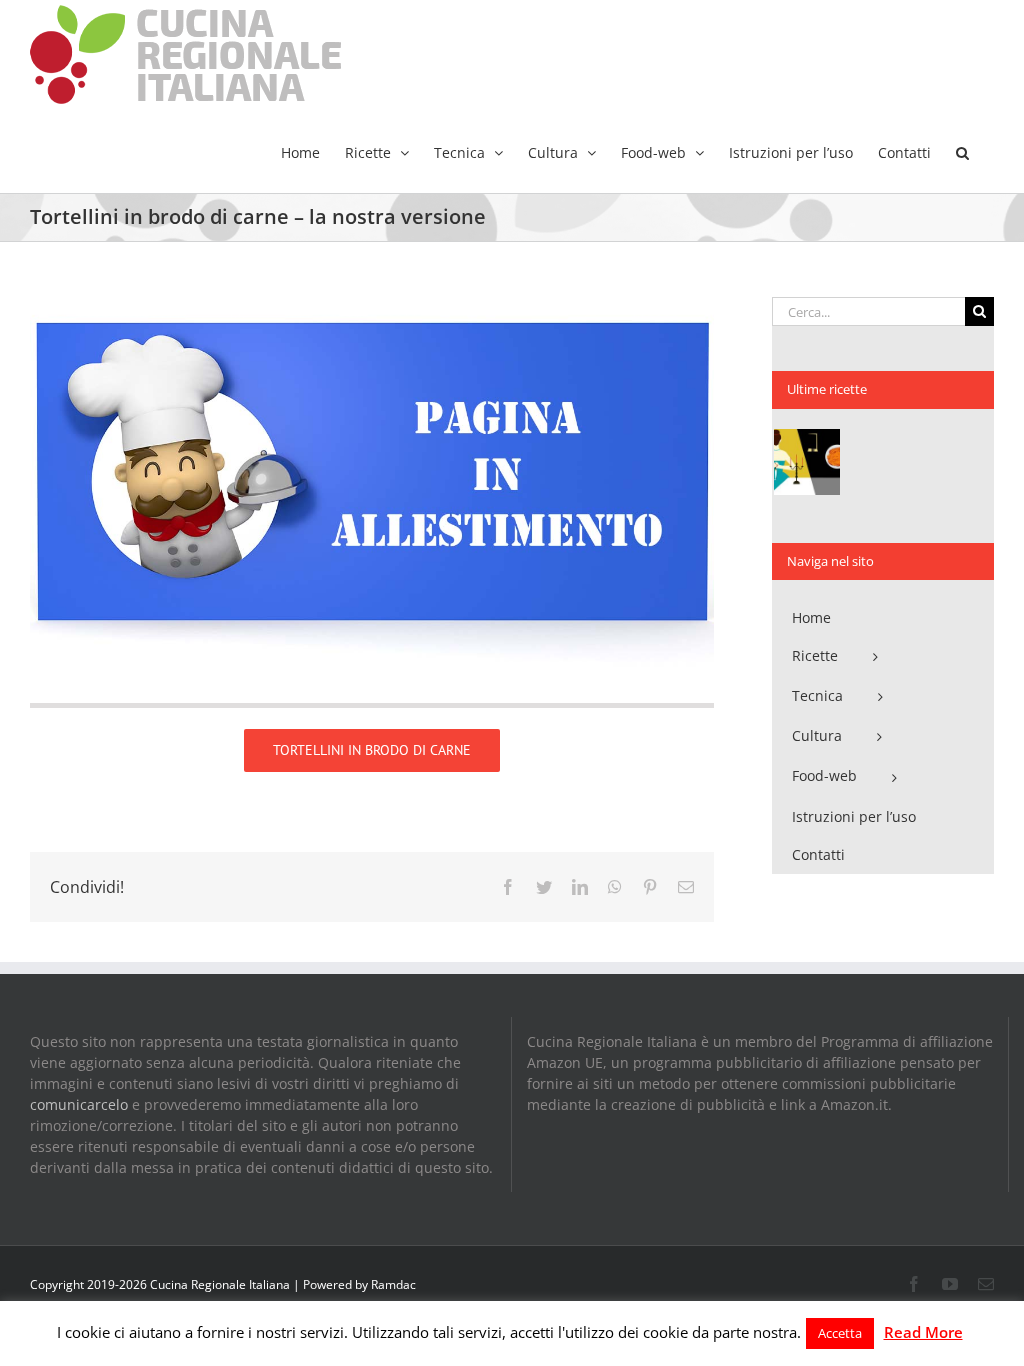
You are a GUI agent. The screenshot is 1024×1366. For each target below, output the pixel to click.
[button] (962, 151)
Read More (923, 1332)
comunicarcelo (79, 1104)
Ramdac (393, 1284)
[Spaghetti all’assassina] (806, 462)
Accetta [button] (840, 1333)
